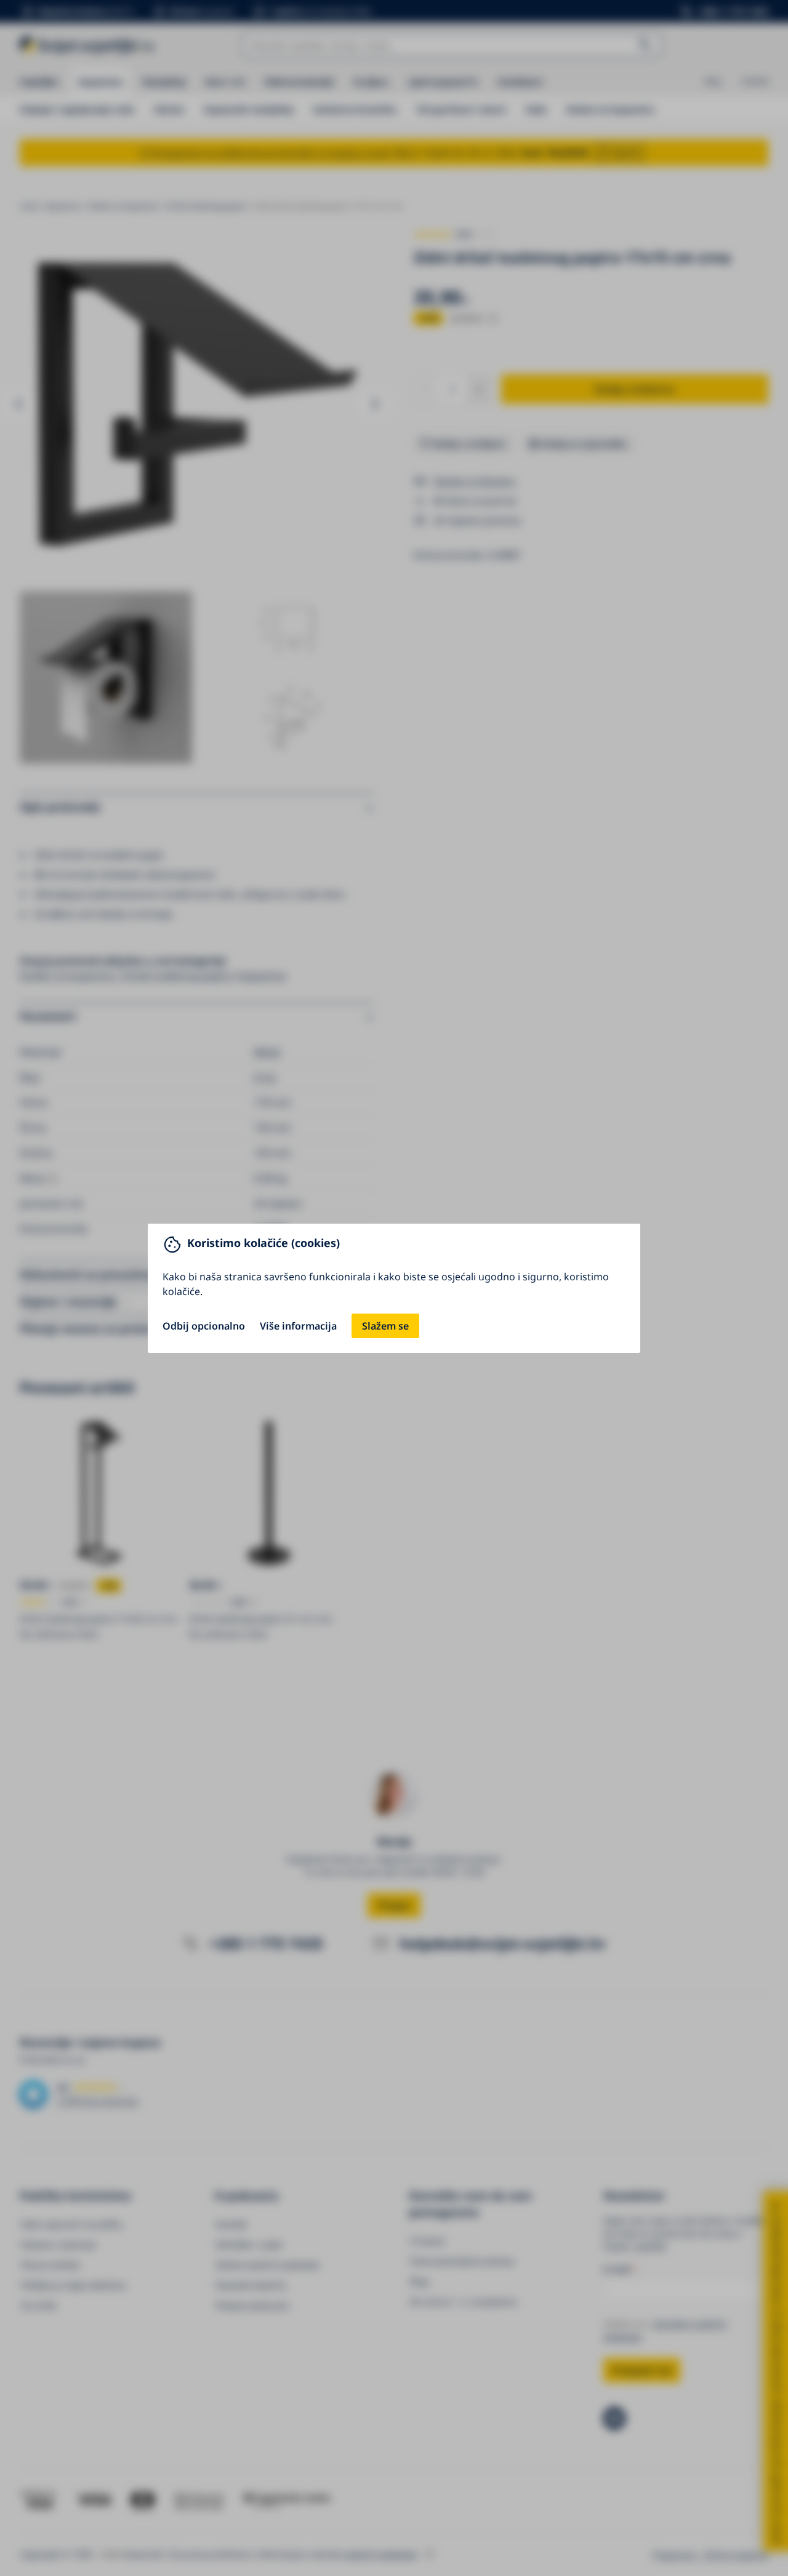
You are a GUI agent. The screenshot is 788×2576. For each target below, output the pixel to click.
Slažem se (385, 1326)
